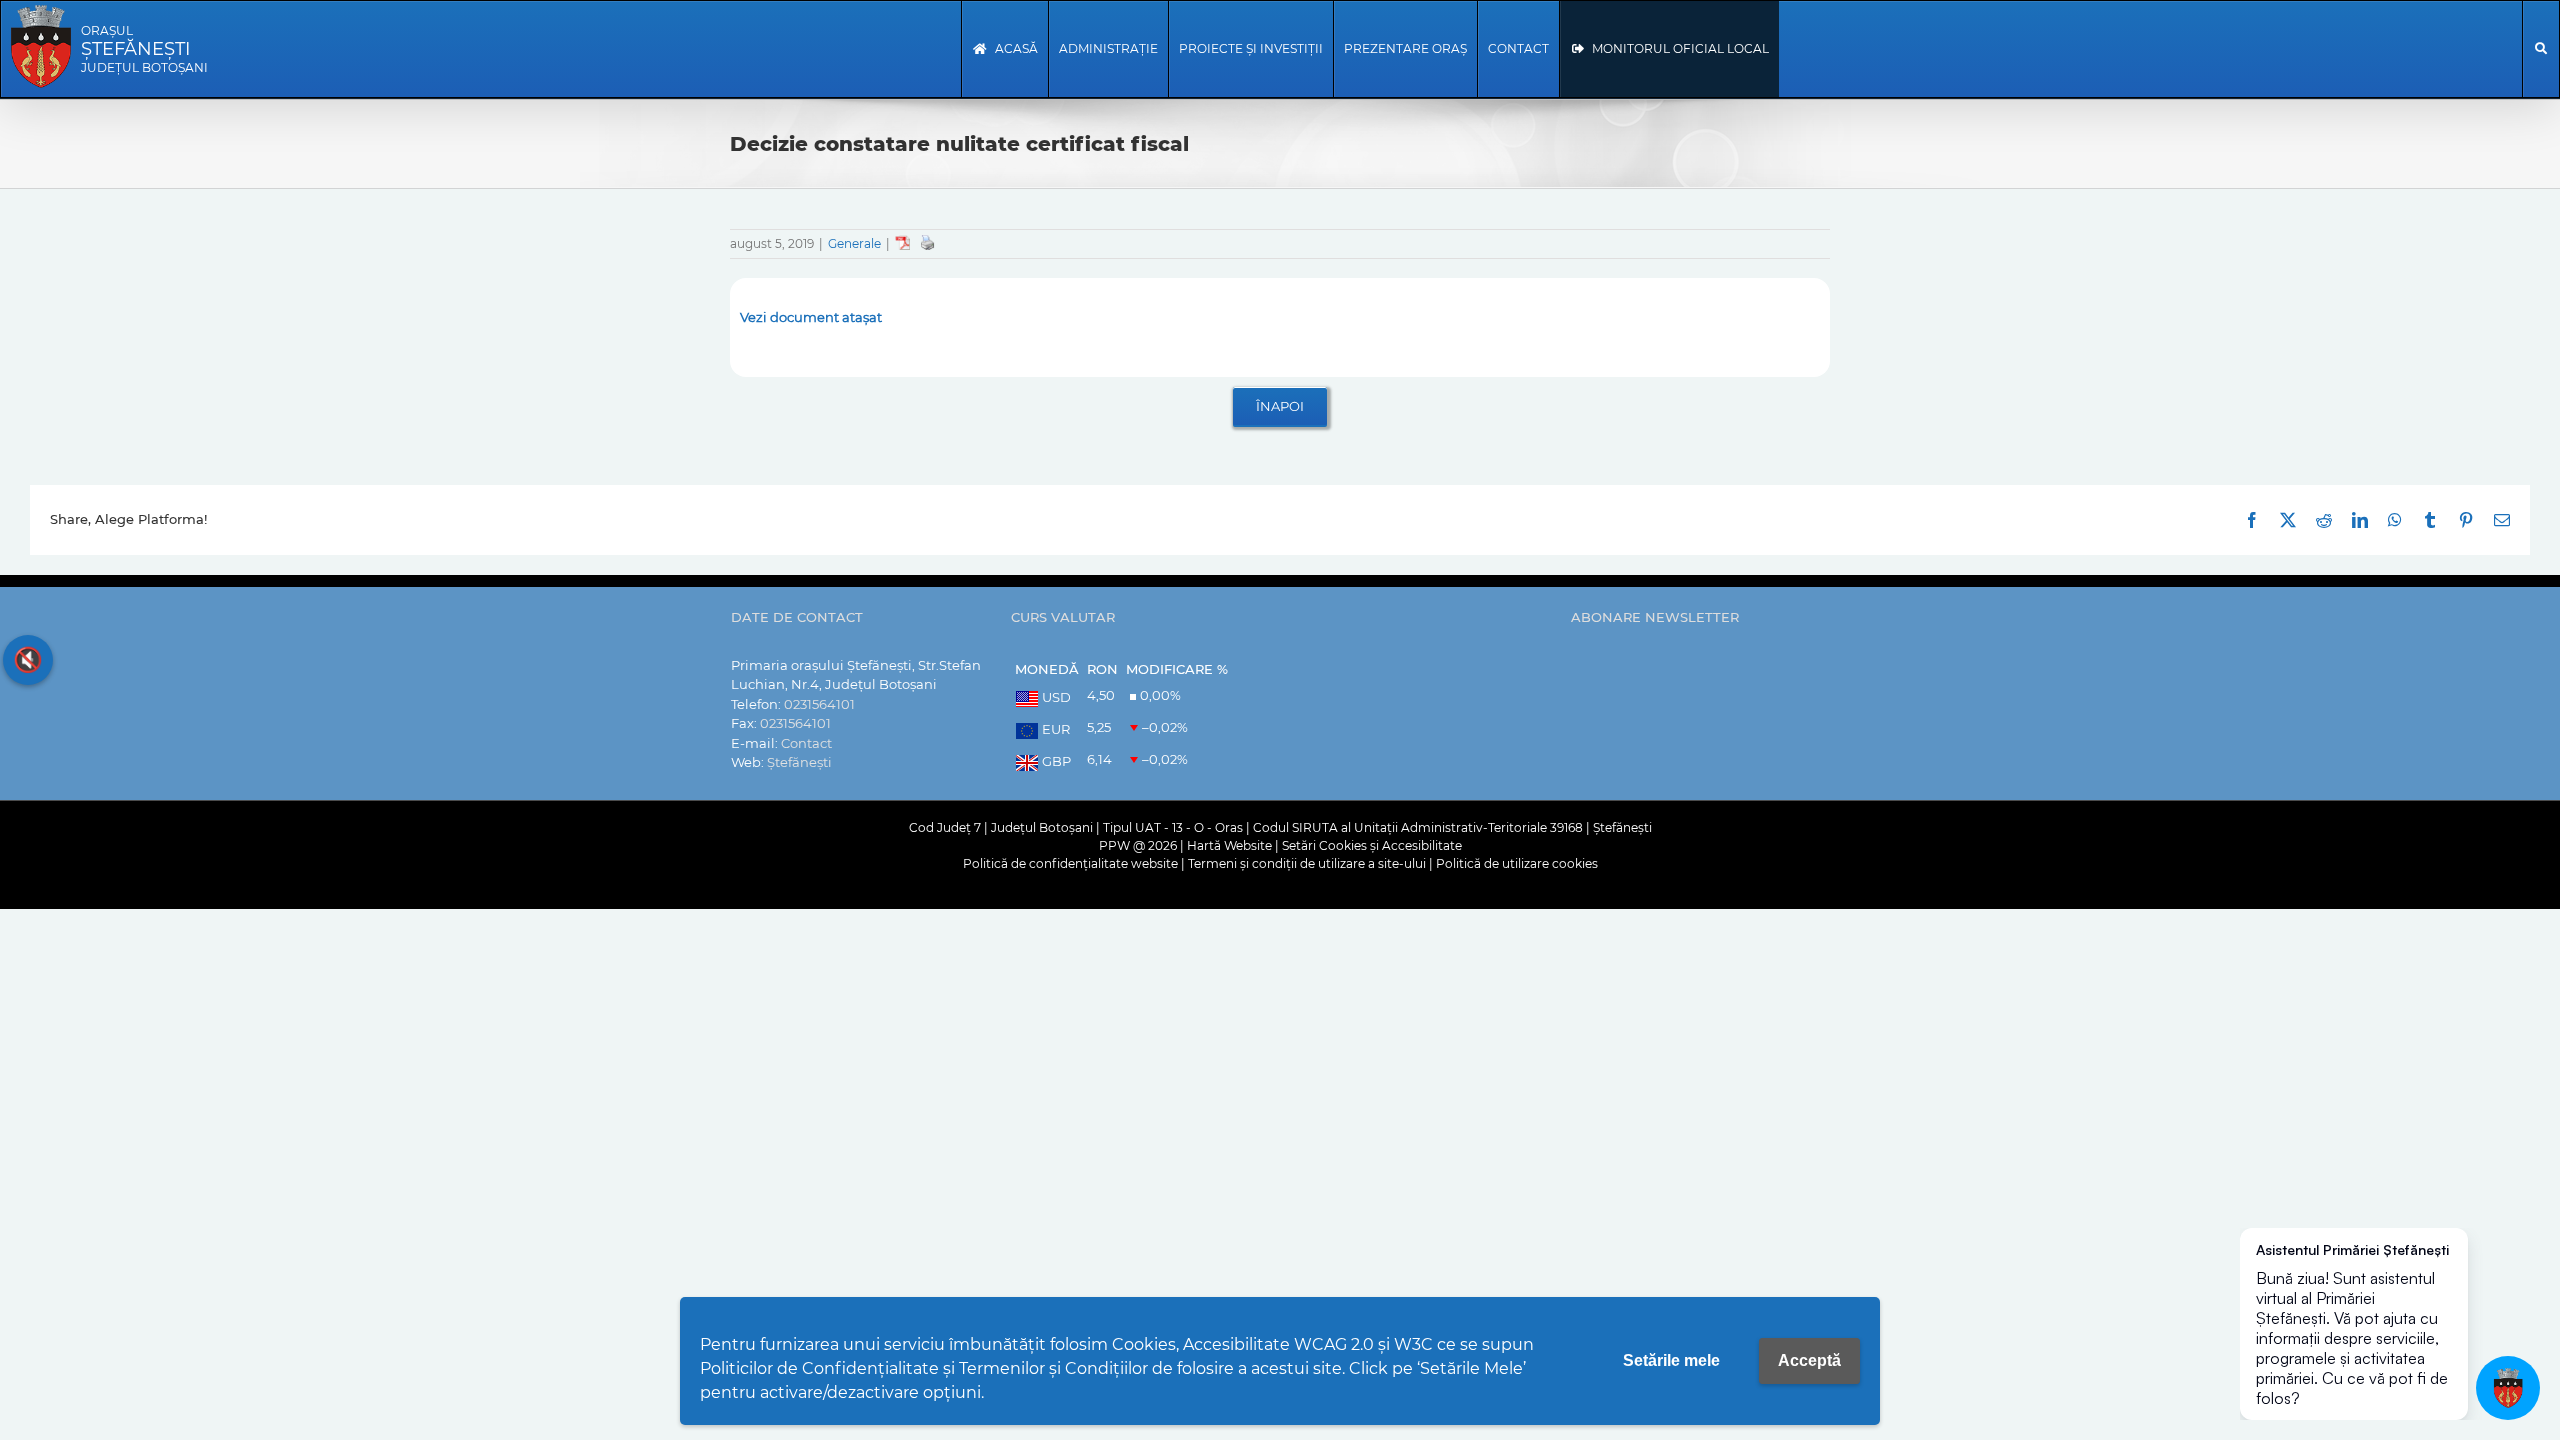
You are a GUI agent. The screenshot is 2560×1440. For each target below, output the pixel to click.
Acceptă (1809, 1360)
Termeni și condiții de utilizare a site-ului (1307, 863)
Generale (854, 243)
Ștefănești (799, 762)
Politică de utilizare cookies (1517, 863)
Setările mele (1671, 1360)
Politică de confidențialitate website (1070, 863)
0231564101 (819, 704)
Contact (806, 743)
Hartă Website (1229, 845)
